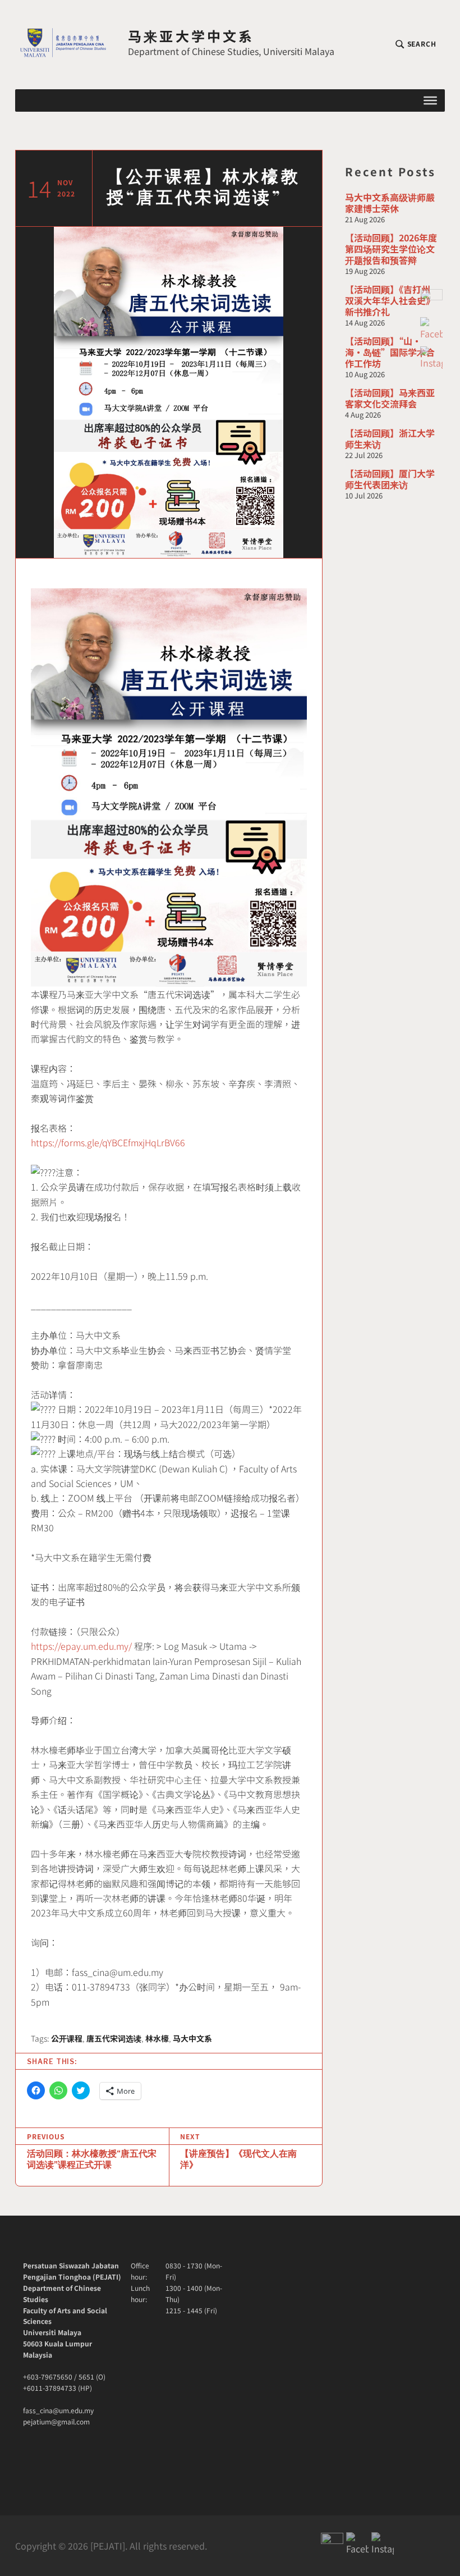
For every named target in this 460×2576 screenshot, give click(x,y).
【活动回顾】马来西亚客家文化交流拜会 (390, 398)
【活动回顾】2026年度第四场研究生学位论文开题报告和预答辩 (391, 249)
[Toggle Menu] (430, 100)
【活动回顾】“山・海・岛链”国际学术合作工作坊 (390, 352)
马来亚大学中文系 (191, 36)
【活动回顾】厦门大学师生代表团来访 (390, 479)
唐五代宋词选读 (114, 2038)
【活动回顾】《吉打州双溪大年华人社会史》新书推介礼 (390, 300)
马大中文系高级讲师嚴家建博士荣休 (390, 203)
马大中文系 (192, 2038)
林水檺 (157, 2038)
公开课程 (67, 2038)
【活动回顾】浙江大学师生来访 (390, 438)
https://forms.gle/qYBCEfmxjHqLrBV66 (108, 1142)
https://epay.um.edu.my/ (81, 1646)
